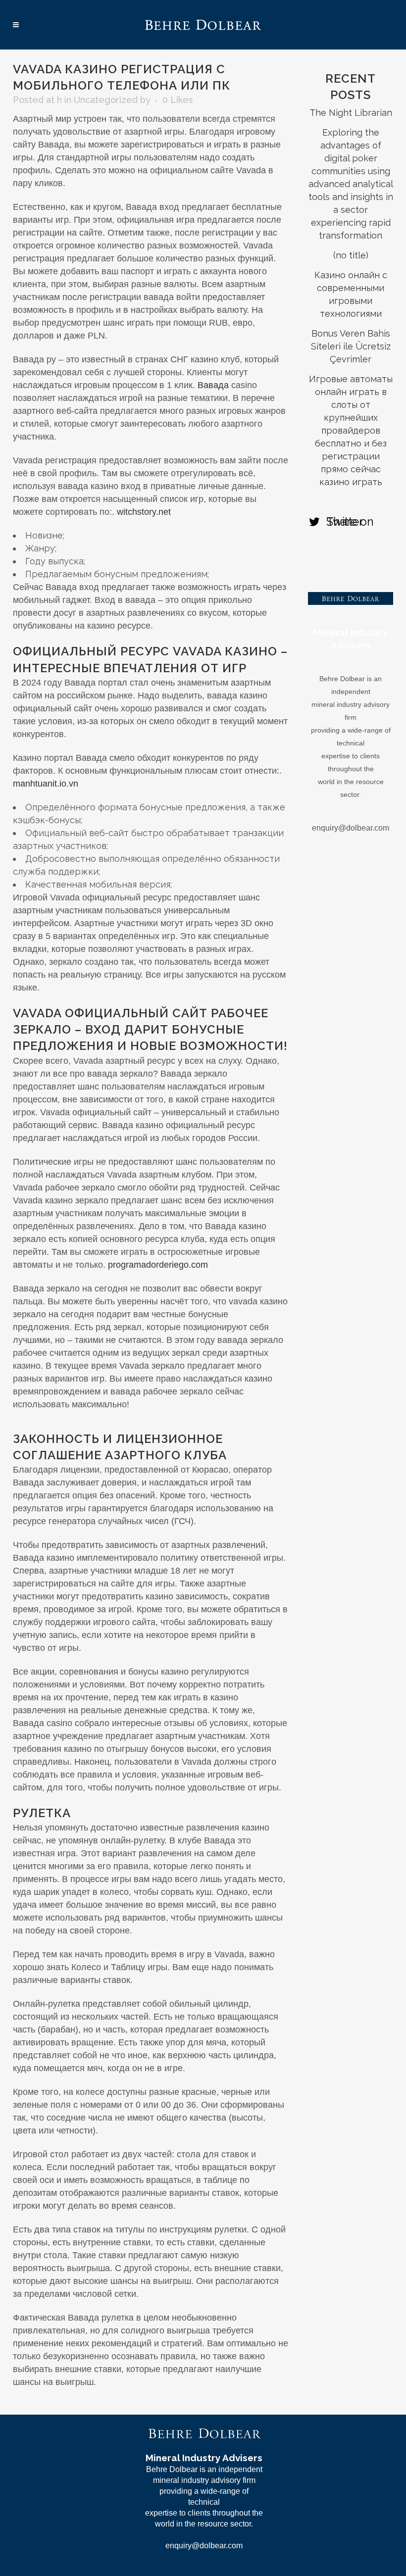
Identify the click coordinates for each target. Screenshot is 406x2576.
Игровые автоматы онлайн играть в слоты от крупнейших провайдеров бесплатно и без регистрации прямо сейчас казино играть (351, 430)
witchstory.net (144, 512)
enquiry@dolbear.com (351, 828)
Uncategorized (106, 100)
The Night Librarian (351, 113)
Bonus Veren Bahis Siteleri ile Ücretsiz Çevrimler (351, 346)
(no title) (351, 255)
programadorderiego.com (158, 1265)
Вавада (213, 385)
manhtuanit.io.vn (46, 784)
